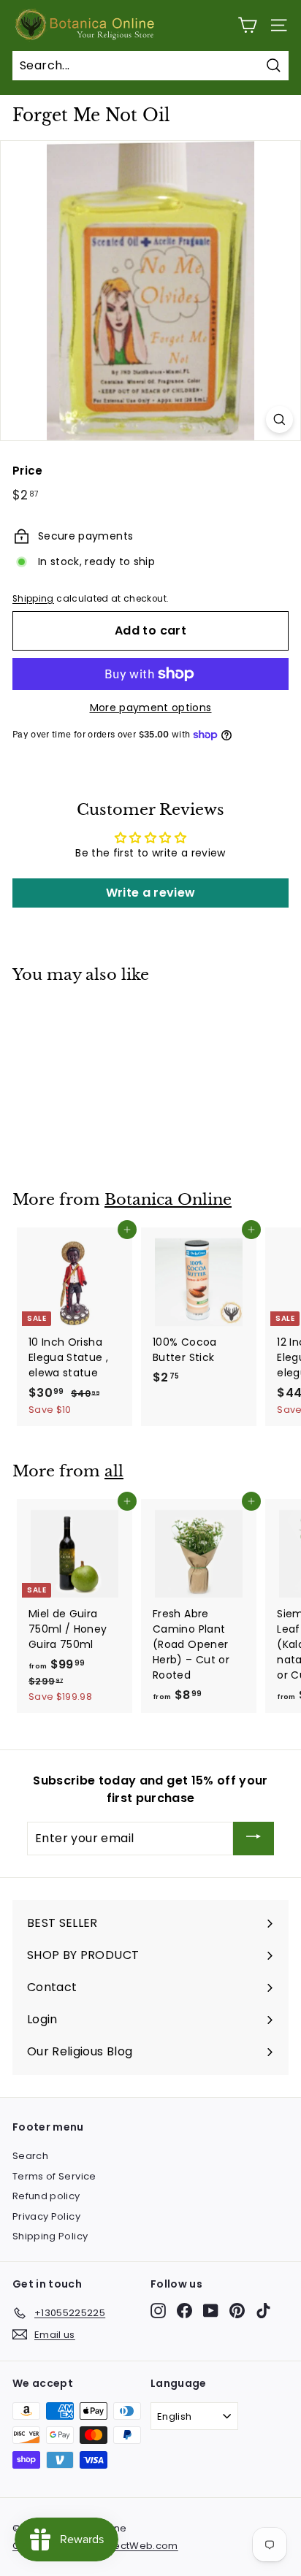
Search (30, 2156)
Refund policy (46, 2196)
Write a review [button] (151, 893)
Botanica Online (168, 1200)
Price (28, 471)
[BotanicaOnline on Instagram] (158, 2311)
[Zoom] (279, 419)
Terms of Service (54, 2176)
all (114, 1471)
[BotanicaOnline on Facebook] (184, 2311)
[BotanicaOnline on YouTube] (211, 2311)
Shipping (33, 599)
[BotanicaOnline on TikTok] (263, 2311)
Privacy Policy (46, 2216)
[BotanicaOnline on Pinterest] (237, 2311)
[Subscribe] (254, 1839)
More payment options (151, 708)
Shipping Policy (50, 2236)
